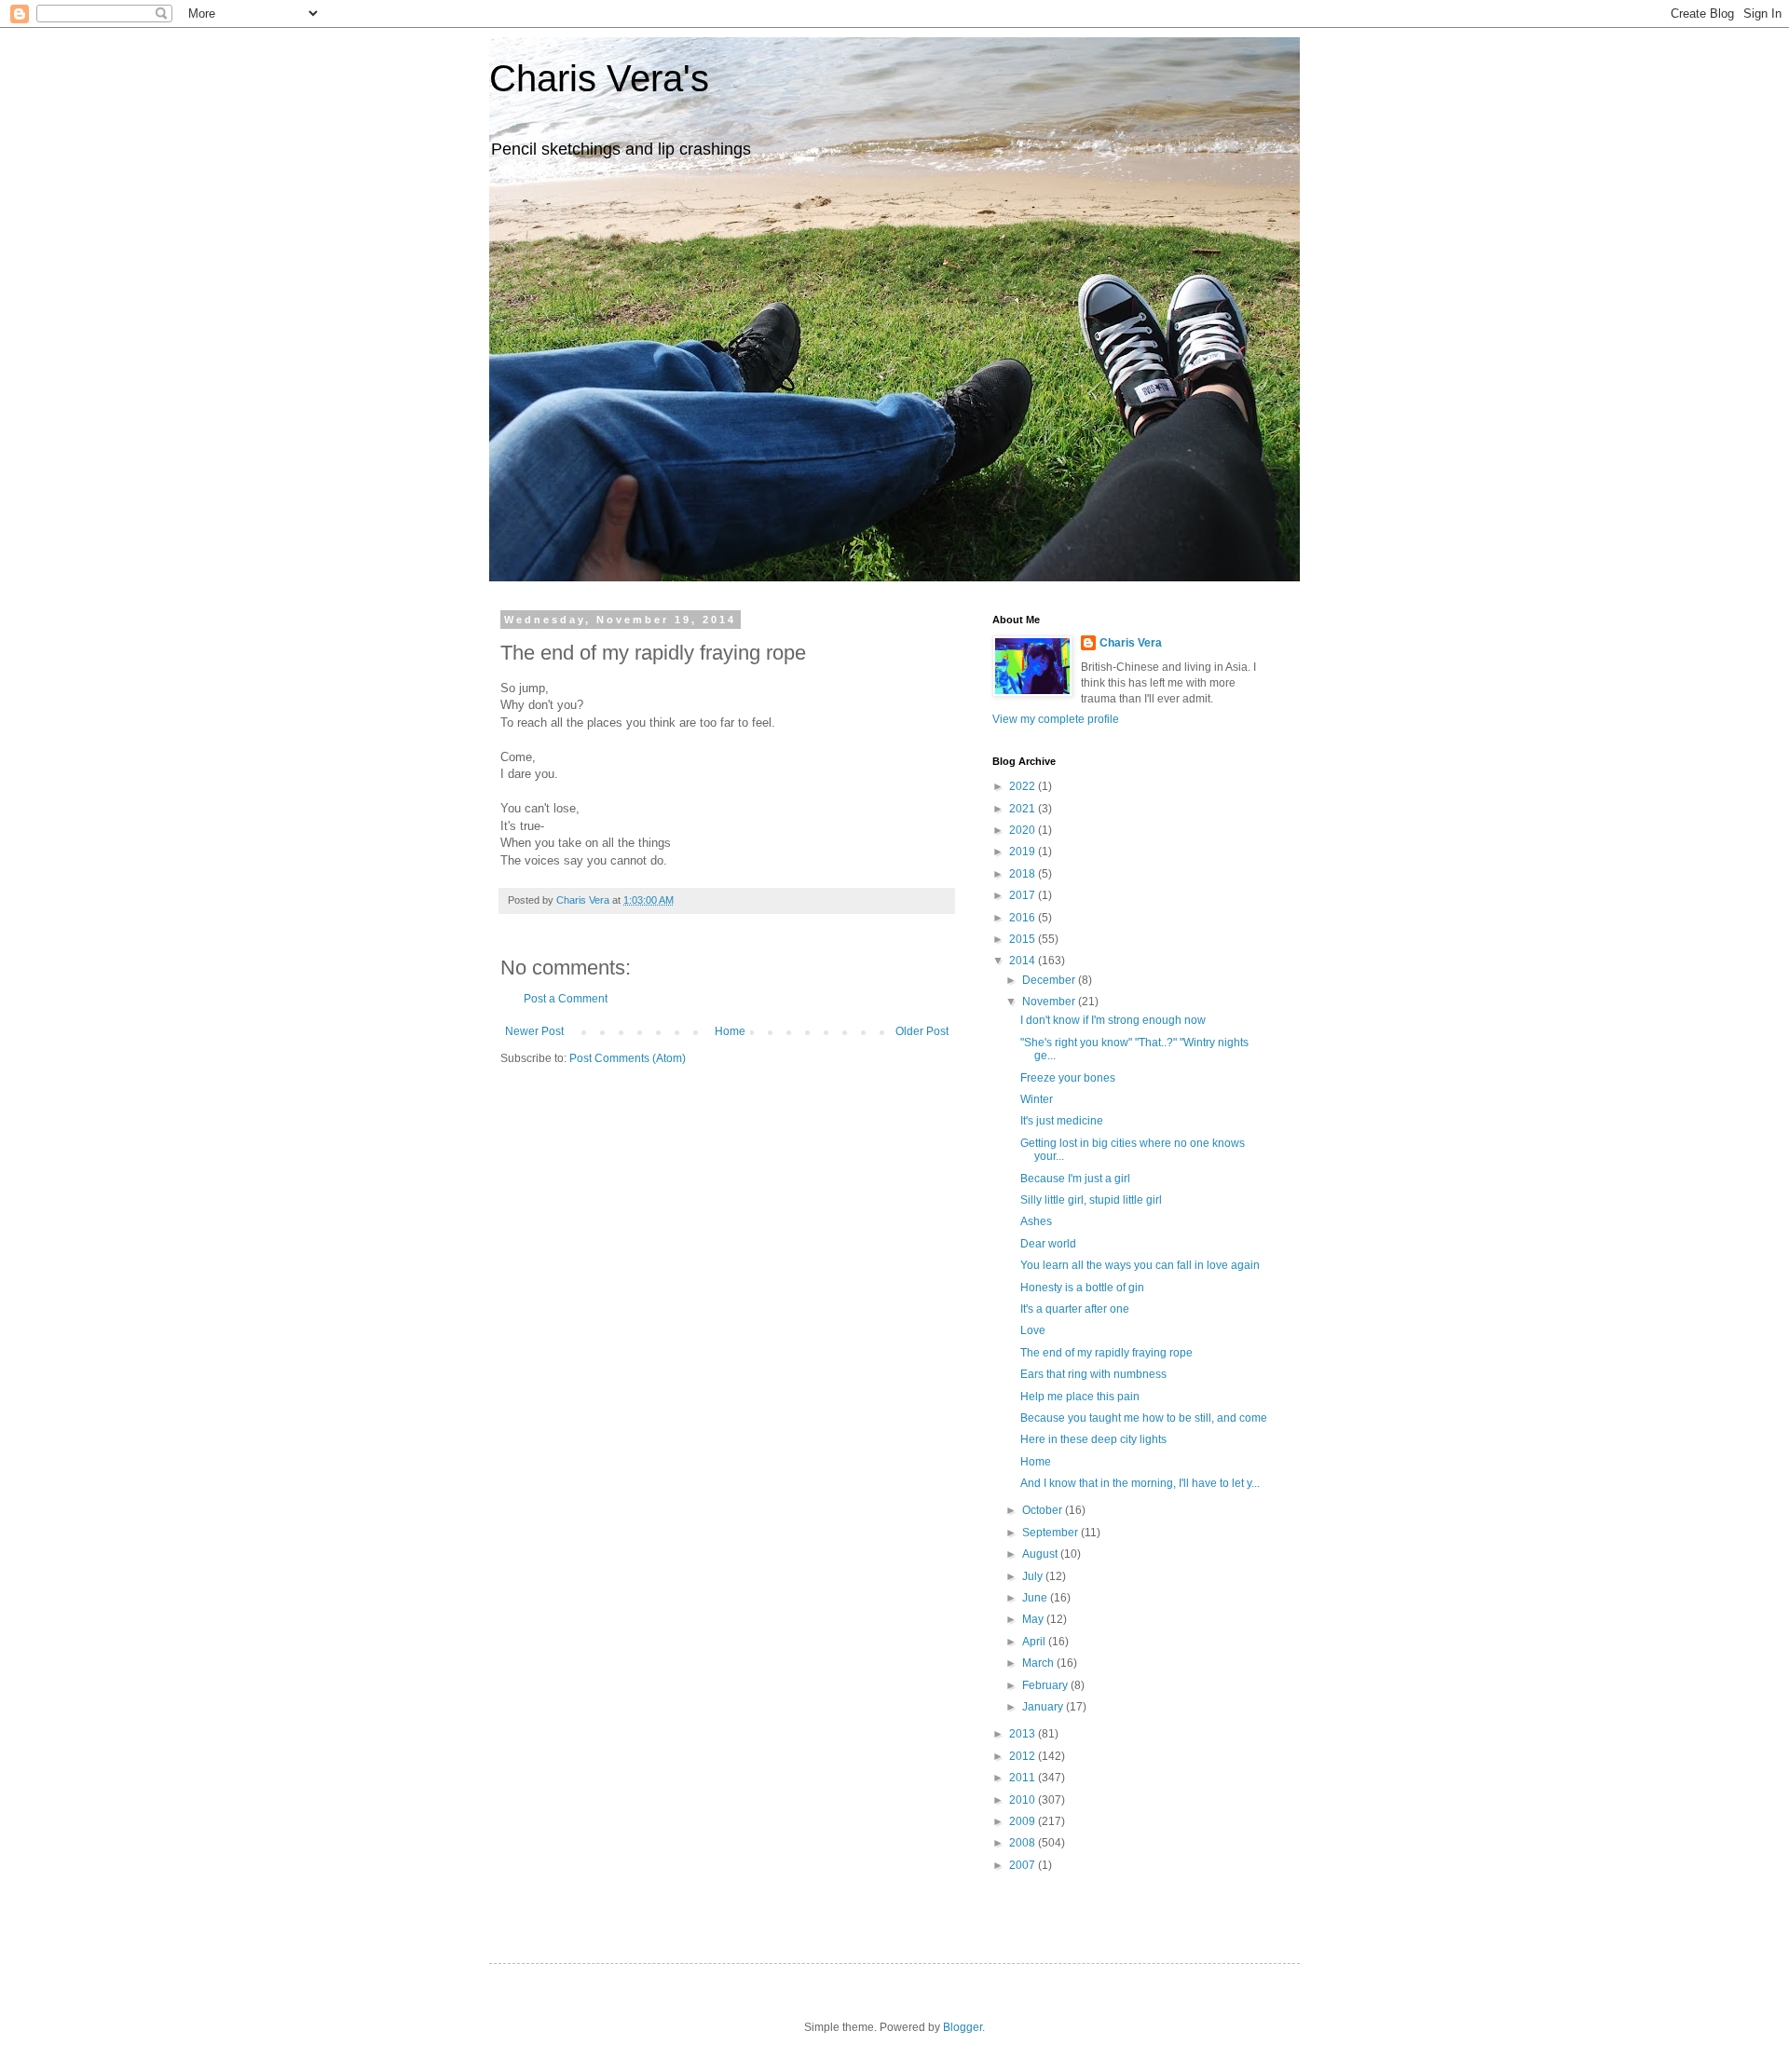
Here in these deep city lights (1093, 1439)
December (1050, 980)
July (1034, 1576)
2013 (1024, 1734)
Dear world (1048, 1244)
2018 (1024, 874)
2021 (1024, 809)
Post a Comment (566, 999)
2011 (1024, 1778)
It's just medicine (1062, 1121)
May (1034, 1619)
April (1035, 1642)
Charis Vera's (599, 78)
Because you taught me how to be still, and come (1144, 1418)
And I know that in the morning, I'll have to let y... (1140, 1483)
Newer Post (534, 1031)
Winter (1037, 1099)
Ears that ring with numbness (1093, 1374)
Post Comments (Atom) (628, 1058)
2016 (1024, 918)
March (1039, 1663)
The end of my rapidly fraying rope (1106, 1353)
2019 (1024, 852)
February (1046, 1685)
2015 (1024, 939)
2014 (1024, 961)
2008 (1024, 1843)
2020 (1024, 830)
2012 (1024, 1756)
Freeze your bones (1068, 1078)
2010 (1024, 1800)
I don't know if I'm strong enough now (1113, 1020)
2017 (1024, 895)
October (1044, 1510)
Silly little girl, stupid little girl (1091, 1200)
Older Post (922, 1031)
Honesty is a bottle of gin (1082, 1288)
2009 (1024, 1821)
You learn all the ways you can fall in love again (1140, 1265)
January (1044, 1707)
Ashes (1036, 1221)
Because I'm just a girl (1075, 1179)
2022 (1024, 786)
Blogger (963, 2027)
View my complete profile (1056, 719)
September (1052, 1533)
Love (1033, 1330)
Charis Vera (1131, 643)
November (1050, 1002)
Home (730, 1031)
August (1041, 1554)
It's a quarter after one (1075, 1309)
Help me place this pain (1080, 1397)
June (1036, 1598)
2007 (1024, 1865)
